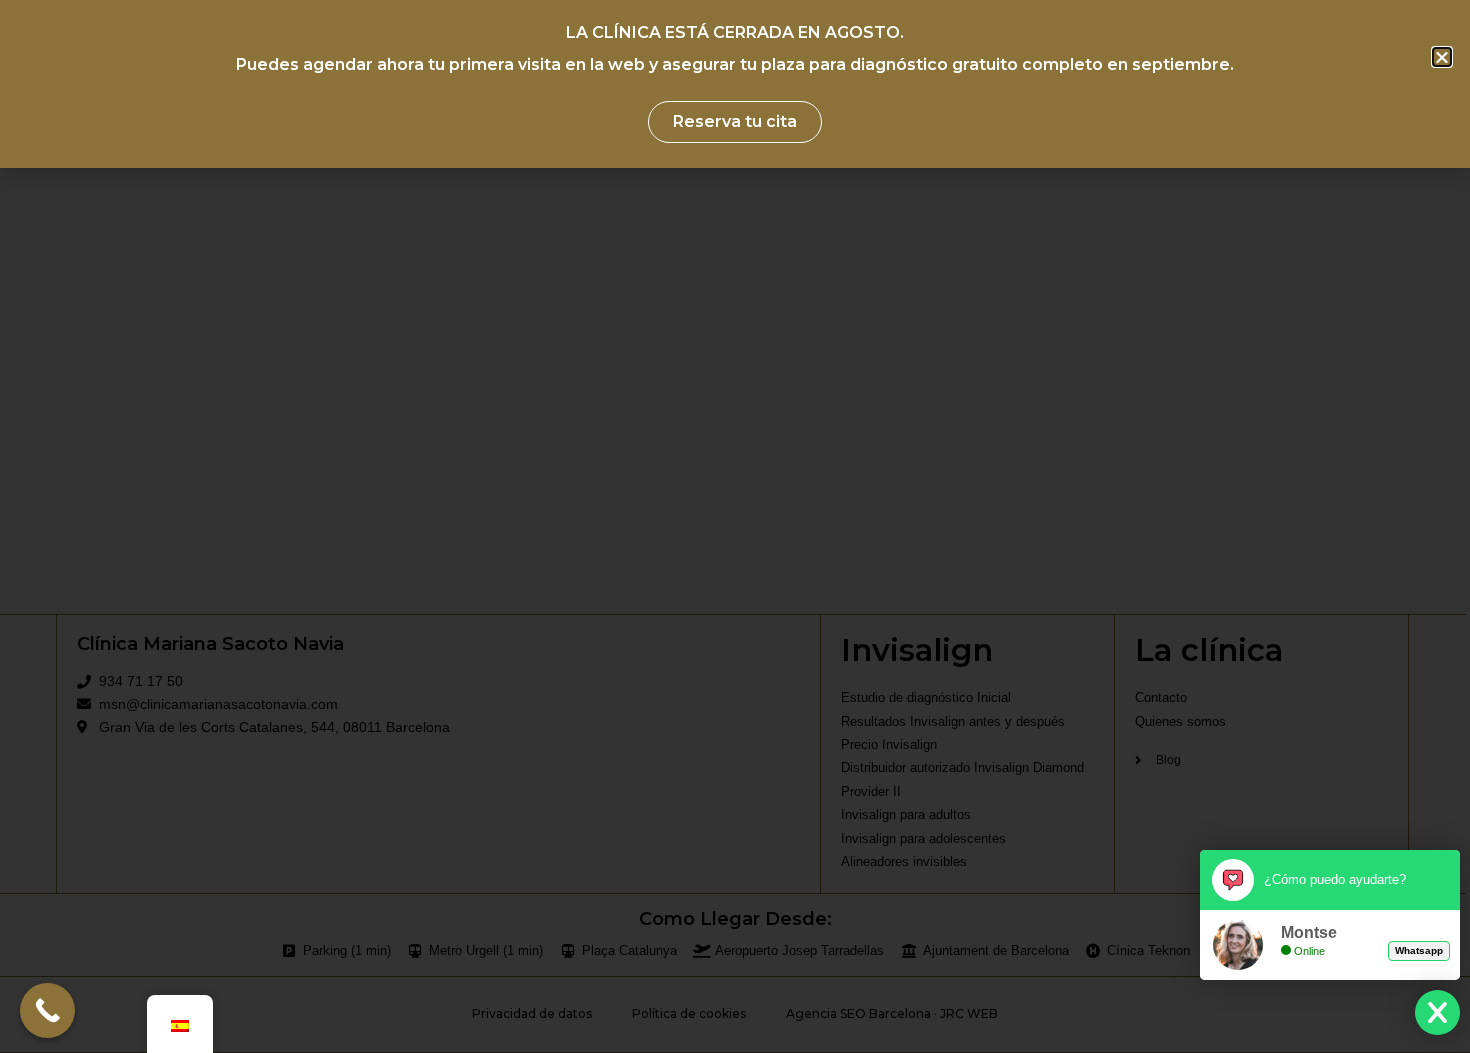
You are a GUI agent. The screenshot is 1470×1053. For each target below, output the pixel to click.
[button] (1442, 57)
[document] (735, 526)
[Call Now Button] (47, 1010)
